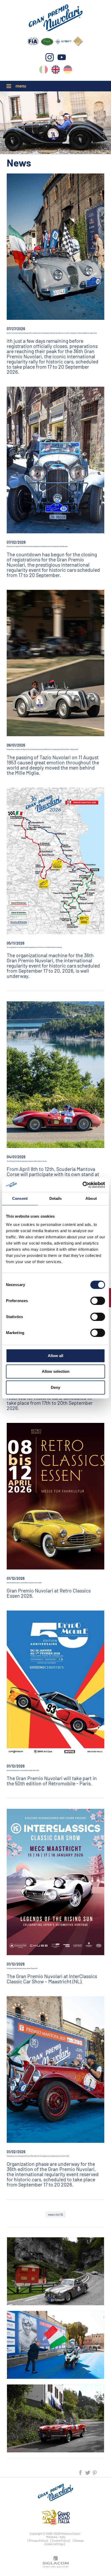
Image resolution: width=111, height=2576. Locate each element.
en (56, 71)
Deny (55, 1387)
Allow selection (56, 1371)
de (68, 71)
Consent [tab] (20, 1198)
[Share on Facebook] (81, 2472)
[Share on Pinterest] (95, 2472)
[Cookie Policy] (60, 2540)
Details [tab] (56, 1198)
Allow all (55, 1356)
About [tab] (91, 1198)
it (43, 71)
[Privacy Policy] (38, 2540)
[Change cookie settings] (64, 2542)
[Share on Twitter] (88, 2472)
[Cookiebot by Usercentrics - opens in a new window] (82, 1185)
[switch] (98, 1301)
